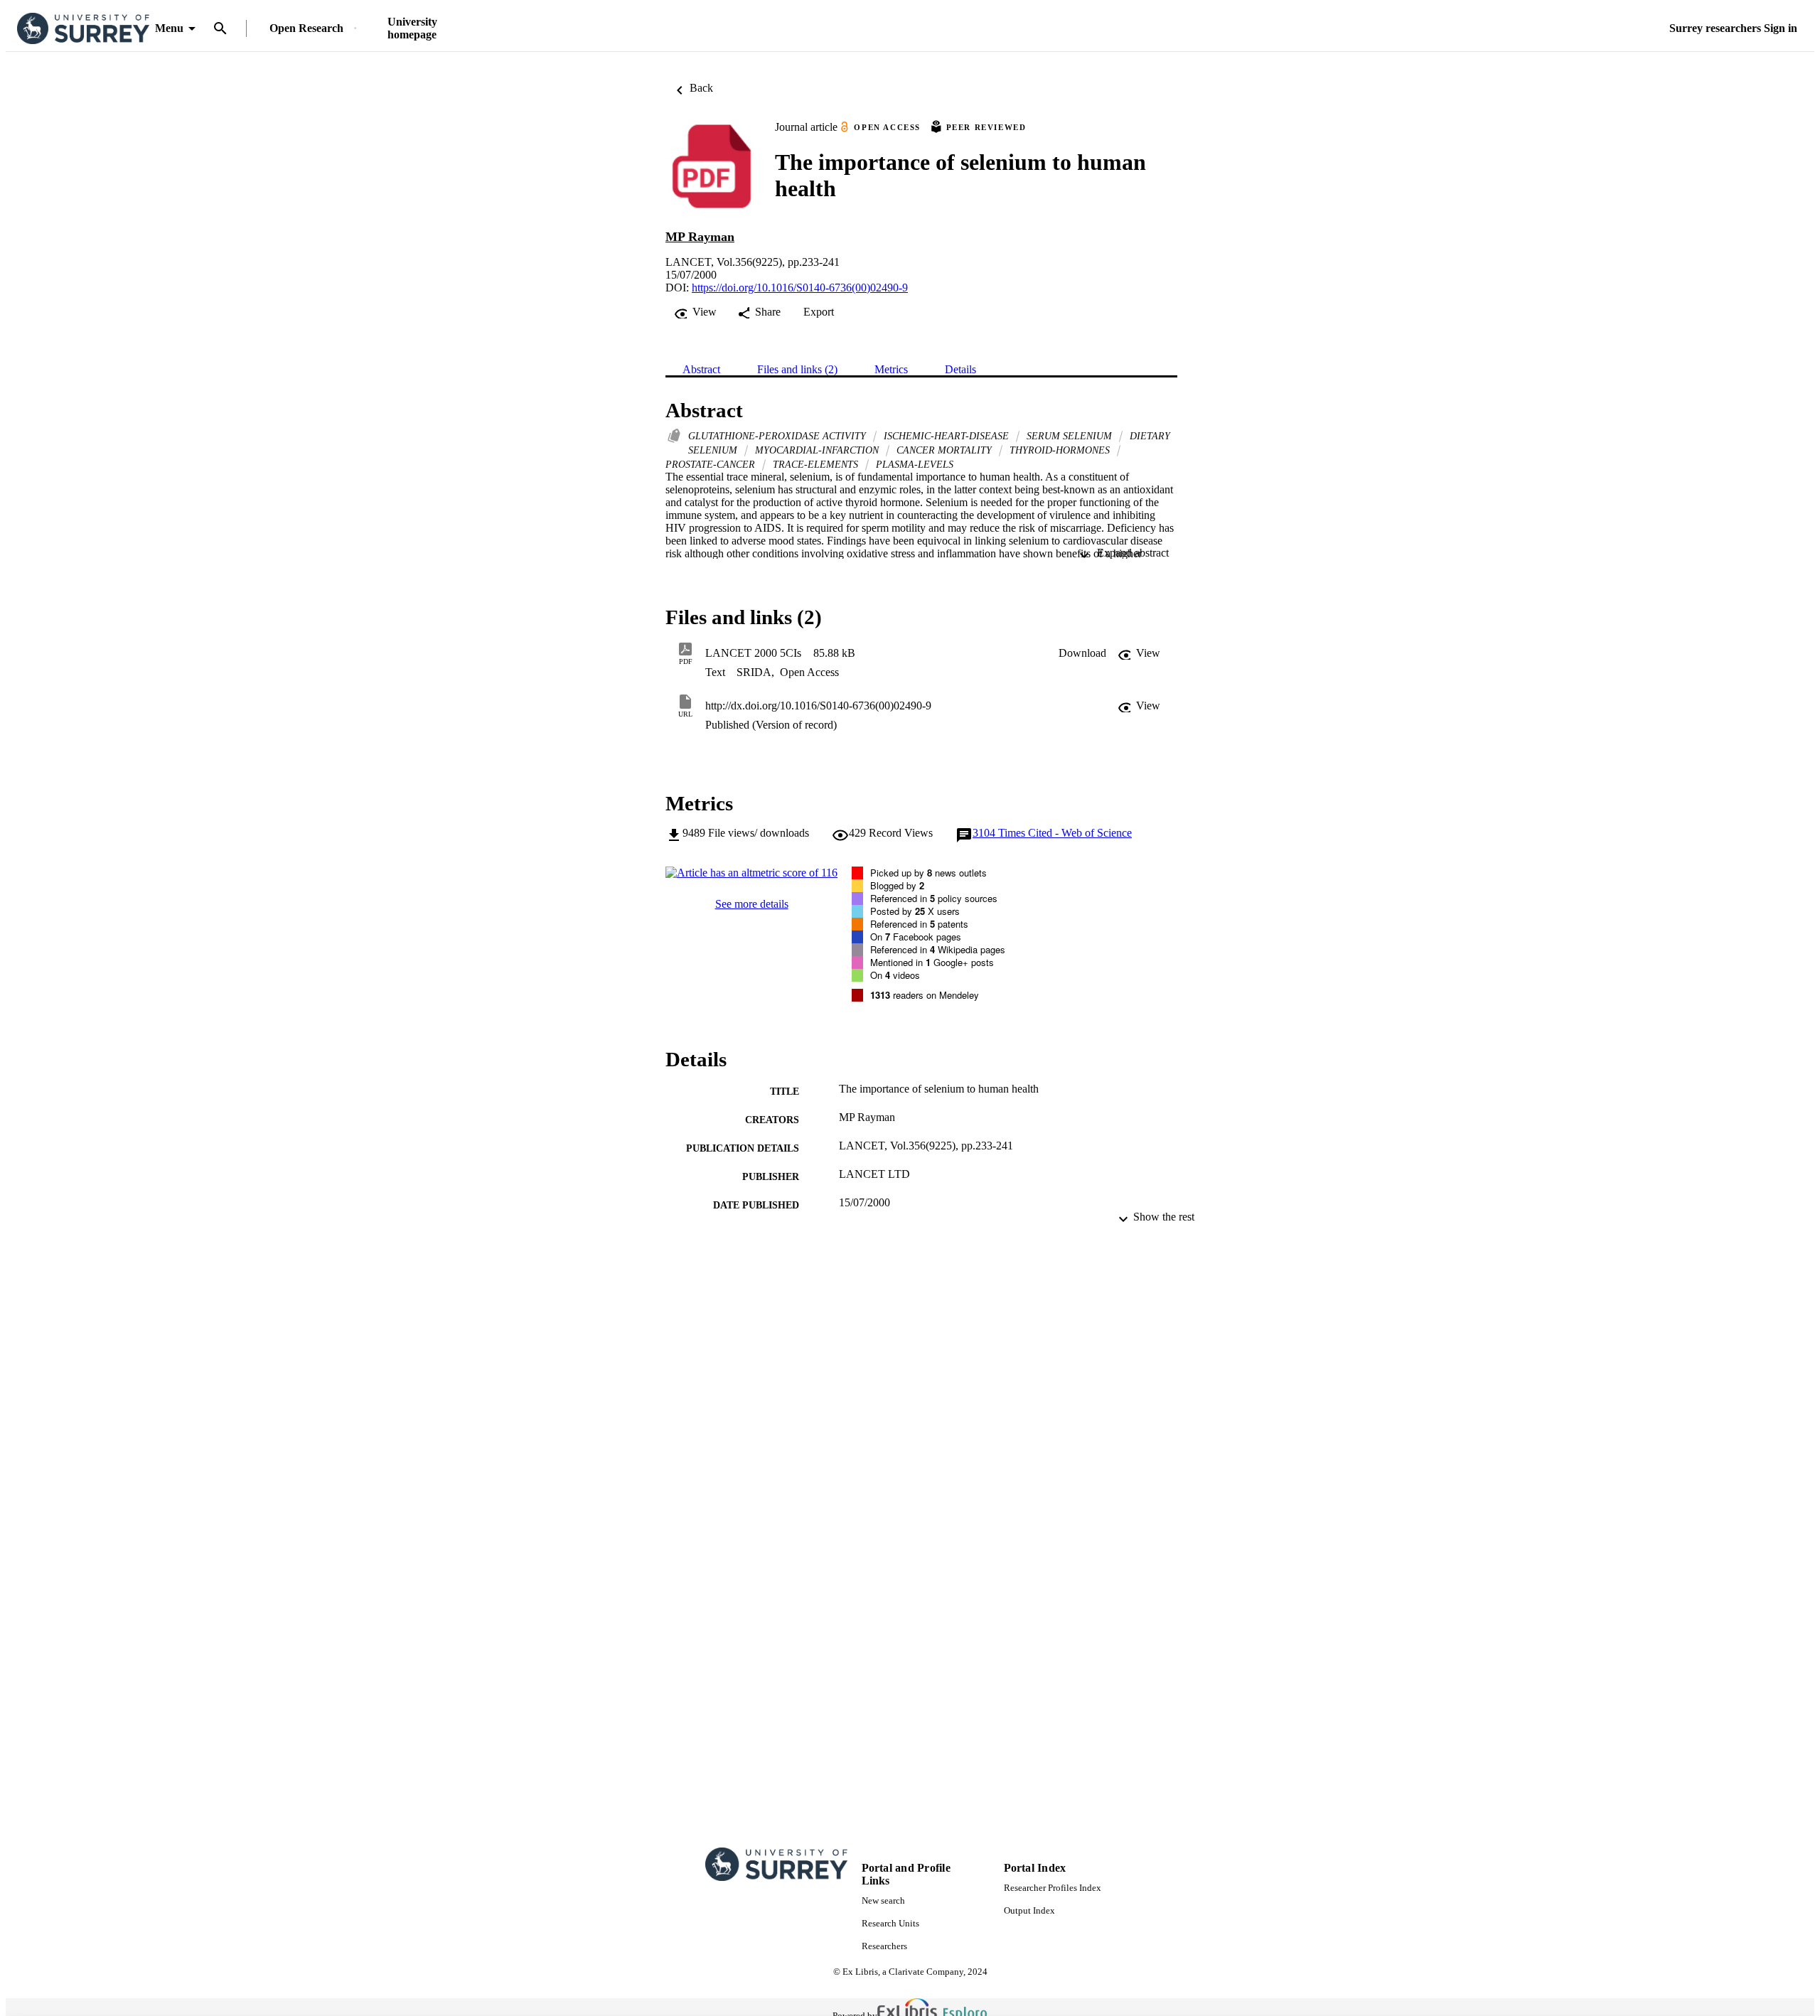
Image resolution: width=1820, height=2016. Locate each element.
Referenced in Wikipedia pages (938, 949)
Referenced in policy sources (934, 898)
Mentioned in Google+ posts (932, 962)
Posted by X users (915, 911)
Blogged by (897, 885)
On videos (895, 975)
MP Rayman (700, 237)
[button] (1082, 653)
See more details (752, 904)
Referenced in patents (919, 924)
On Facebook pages (916, 937)
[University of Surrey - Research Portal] (83, 29)
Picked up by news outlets (928, 873)
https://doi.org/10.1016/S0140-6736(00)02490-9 (800, 288)
